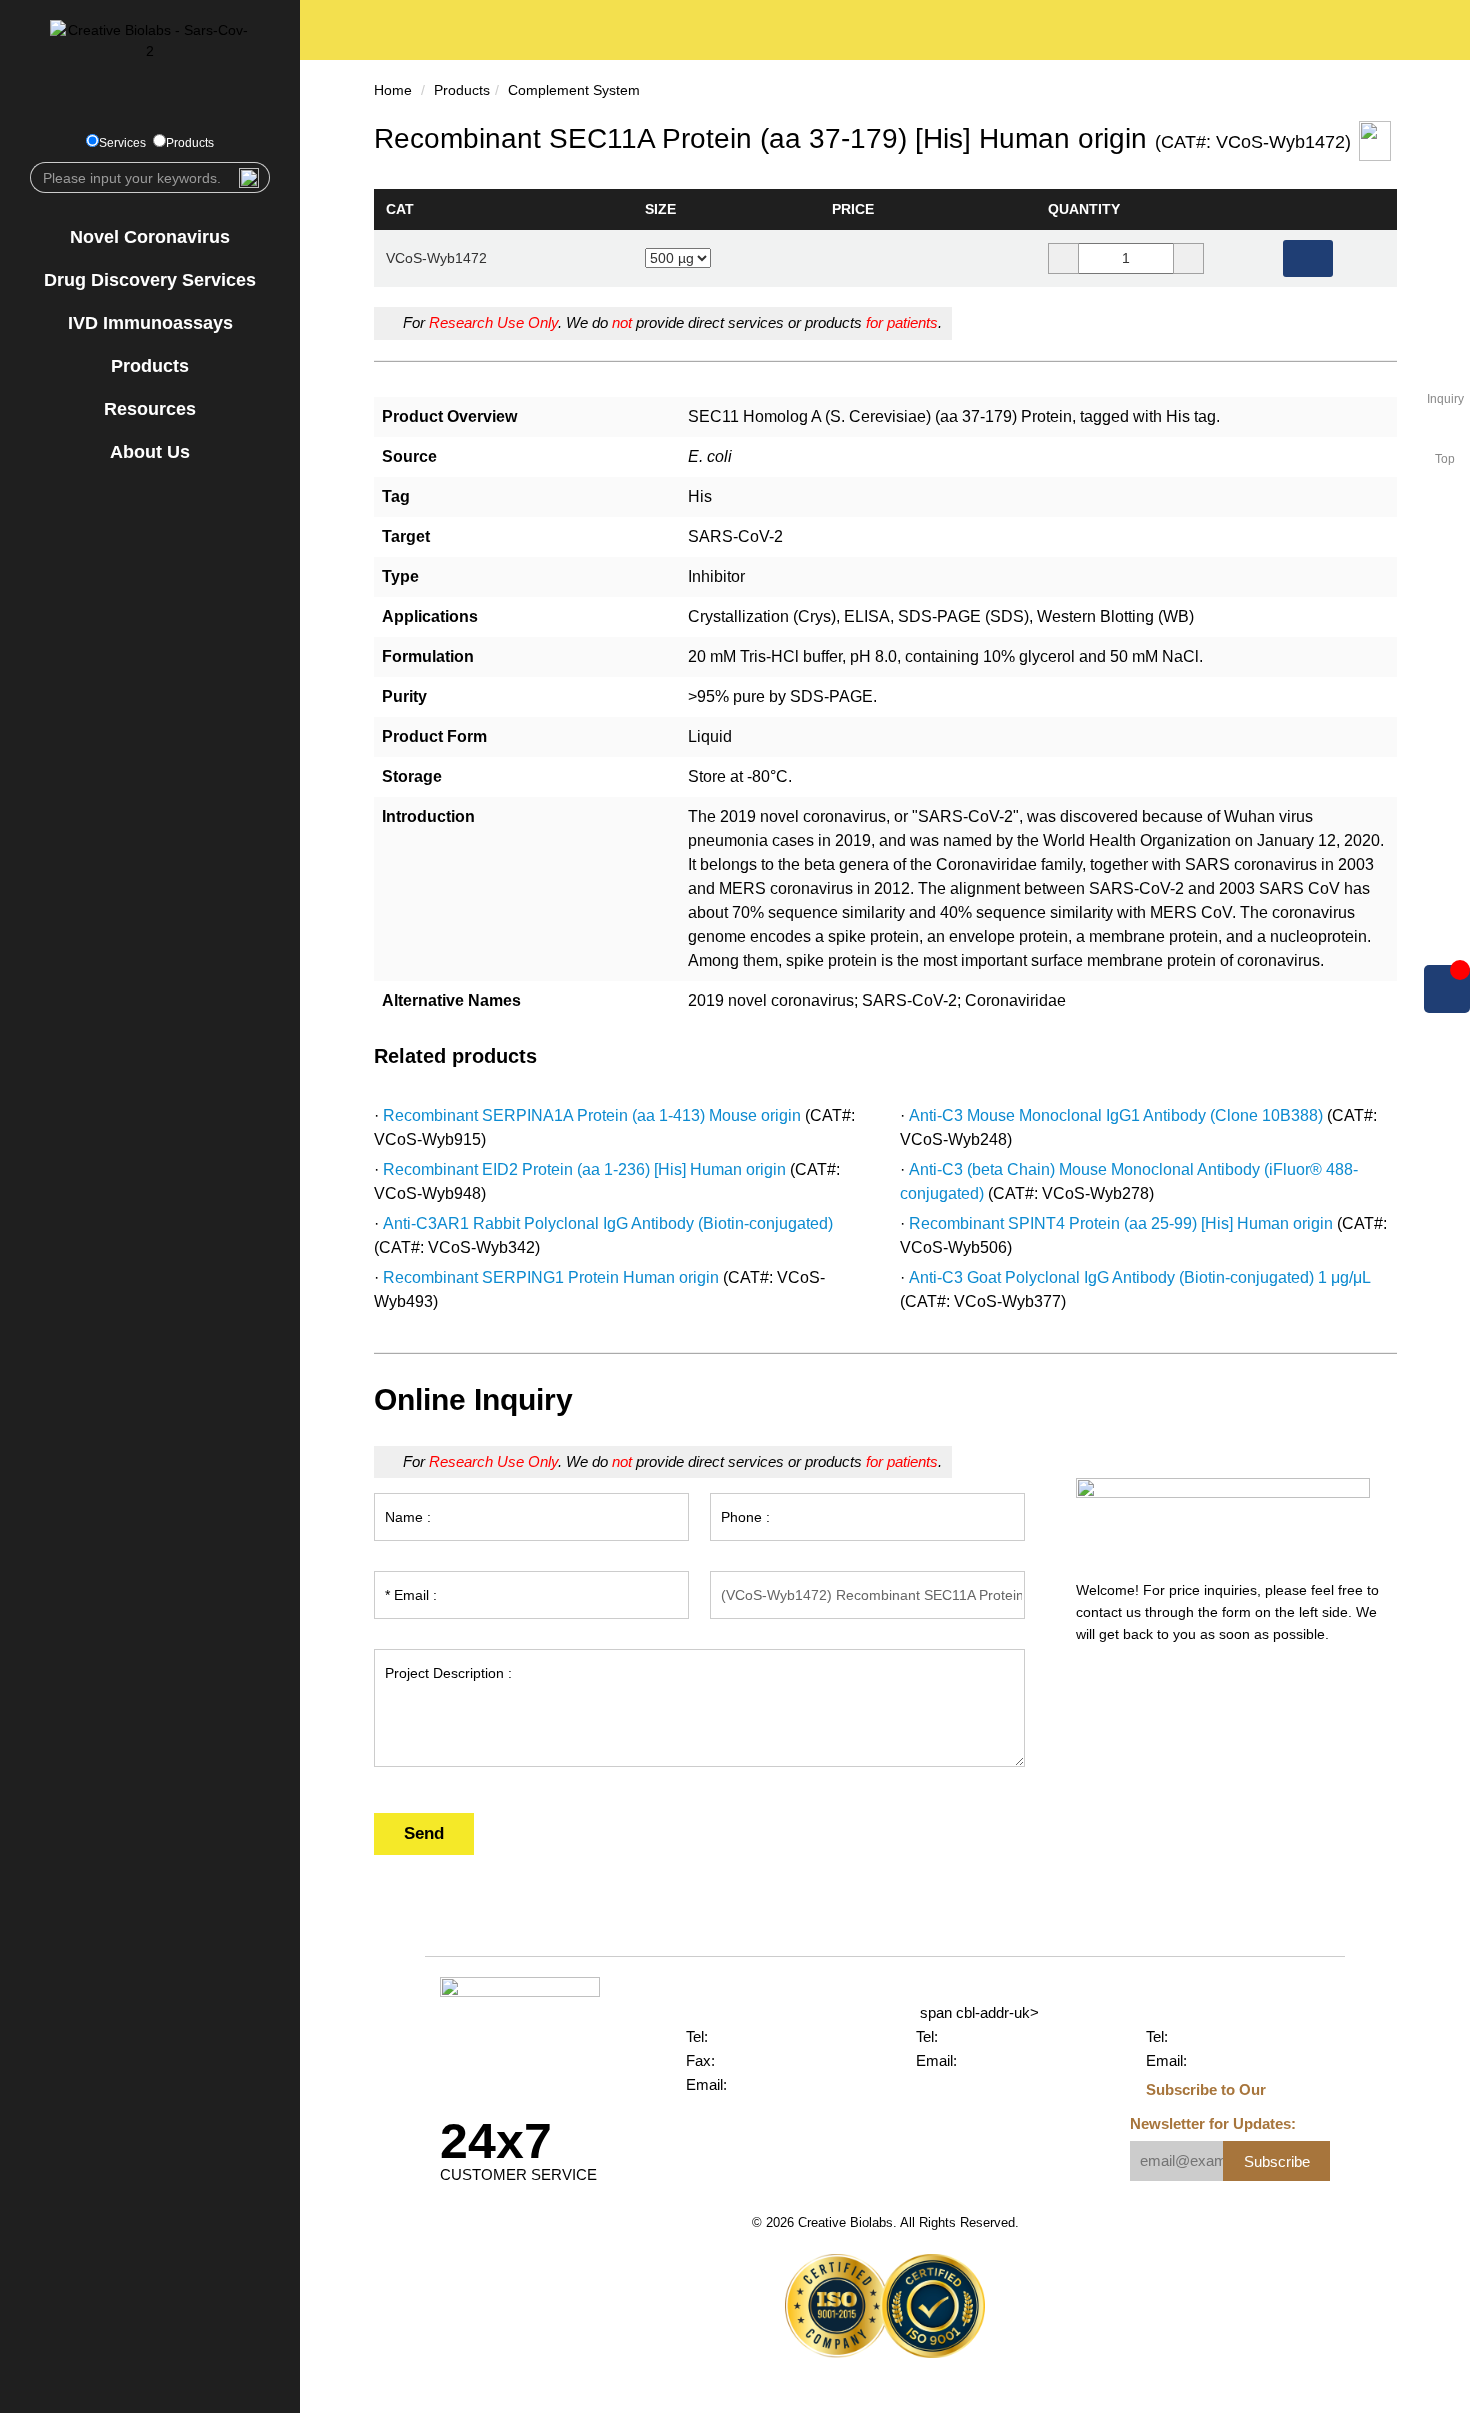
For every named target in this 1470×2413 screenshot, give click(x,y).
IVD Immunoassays (150, 323)
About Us (150, 452)
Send (424, 1833)
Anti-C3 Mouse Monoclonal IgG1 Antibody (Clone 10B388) (1116, 1115)
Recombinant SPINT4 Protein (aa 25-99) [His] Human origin (1121, 1223)
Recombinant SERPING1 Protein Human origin (551, 1277)
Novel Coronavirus (150, 237)
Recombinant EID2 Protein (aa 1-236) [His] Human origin (584, 1169)
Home (393, 90)
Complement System (574, 90)
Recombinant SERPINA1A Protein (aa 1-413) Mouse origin (592, 1115)
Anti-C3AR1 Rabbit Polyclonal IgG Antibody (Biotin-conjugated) (608, 1223)
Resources (150, 409)
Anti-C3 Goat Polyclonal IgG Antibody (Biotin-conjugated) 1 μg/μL (1139, 1277)
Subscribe (1277, 2161)
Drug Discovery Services (150, 280)
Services (122, 143)
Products (190, 143)
